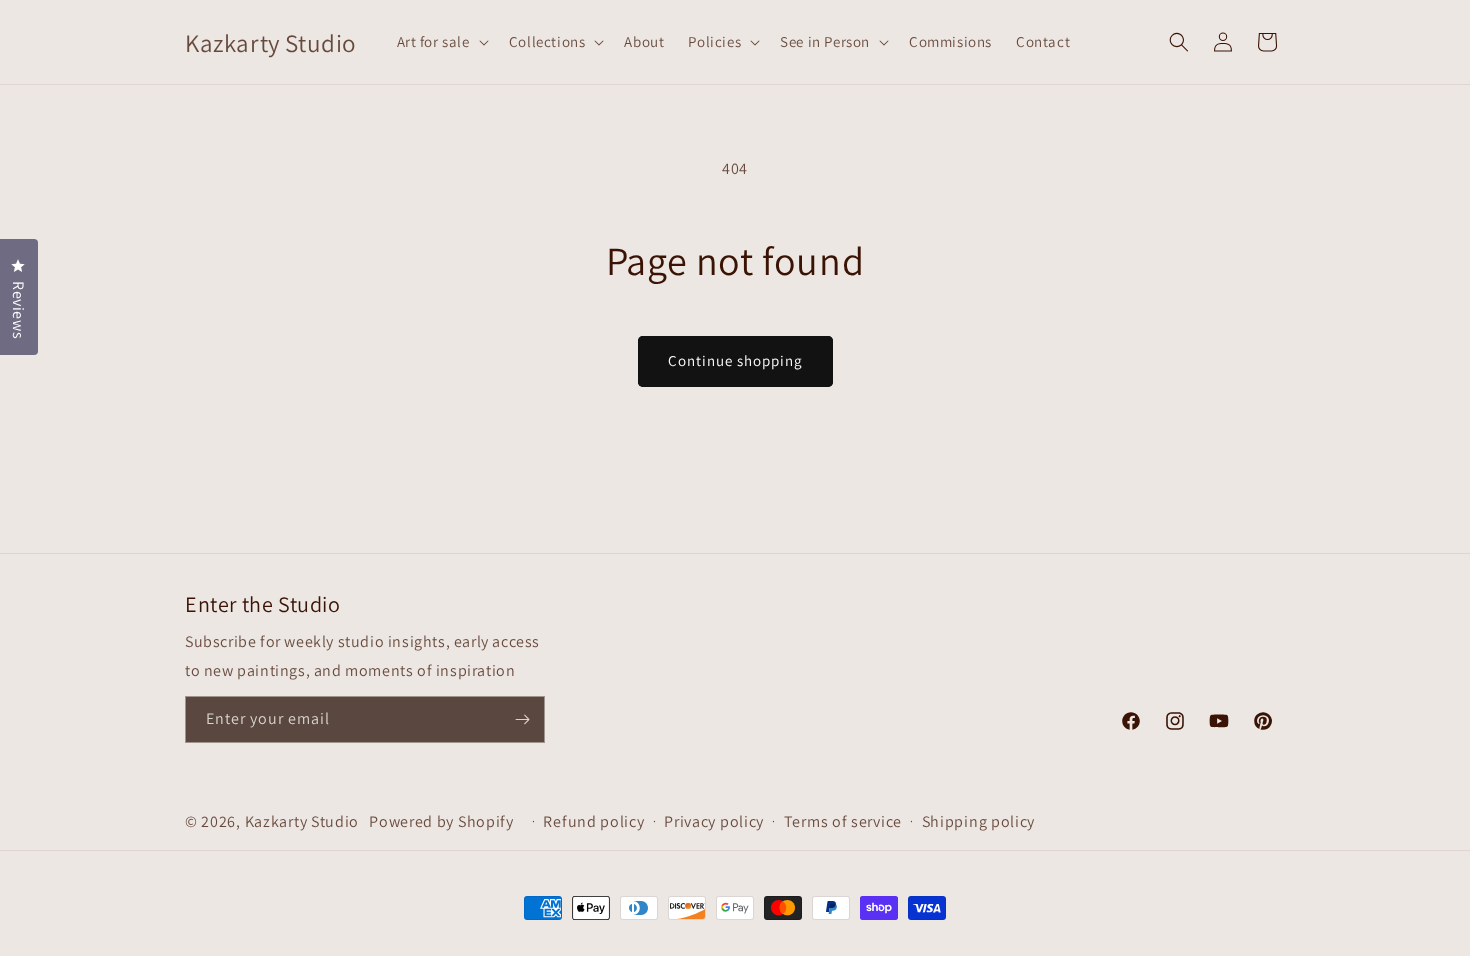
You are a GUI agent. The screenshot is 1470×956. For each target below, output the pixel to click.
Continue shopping (735, 360)
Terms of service (843, 821)
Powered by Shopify (441, 821)
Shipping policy (979, 821)
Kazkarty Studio (302, 821)
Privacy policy (714, 821)
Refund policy (593, 821)
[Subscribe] (522, 719)
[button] (441, 42)
